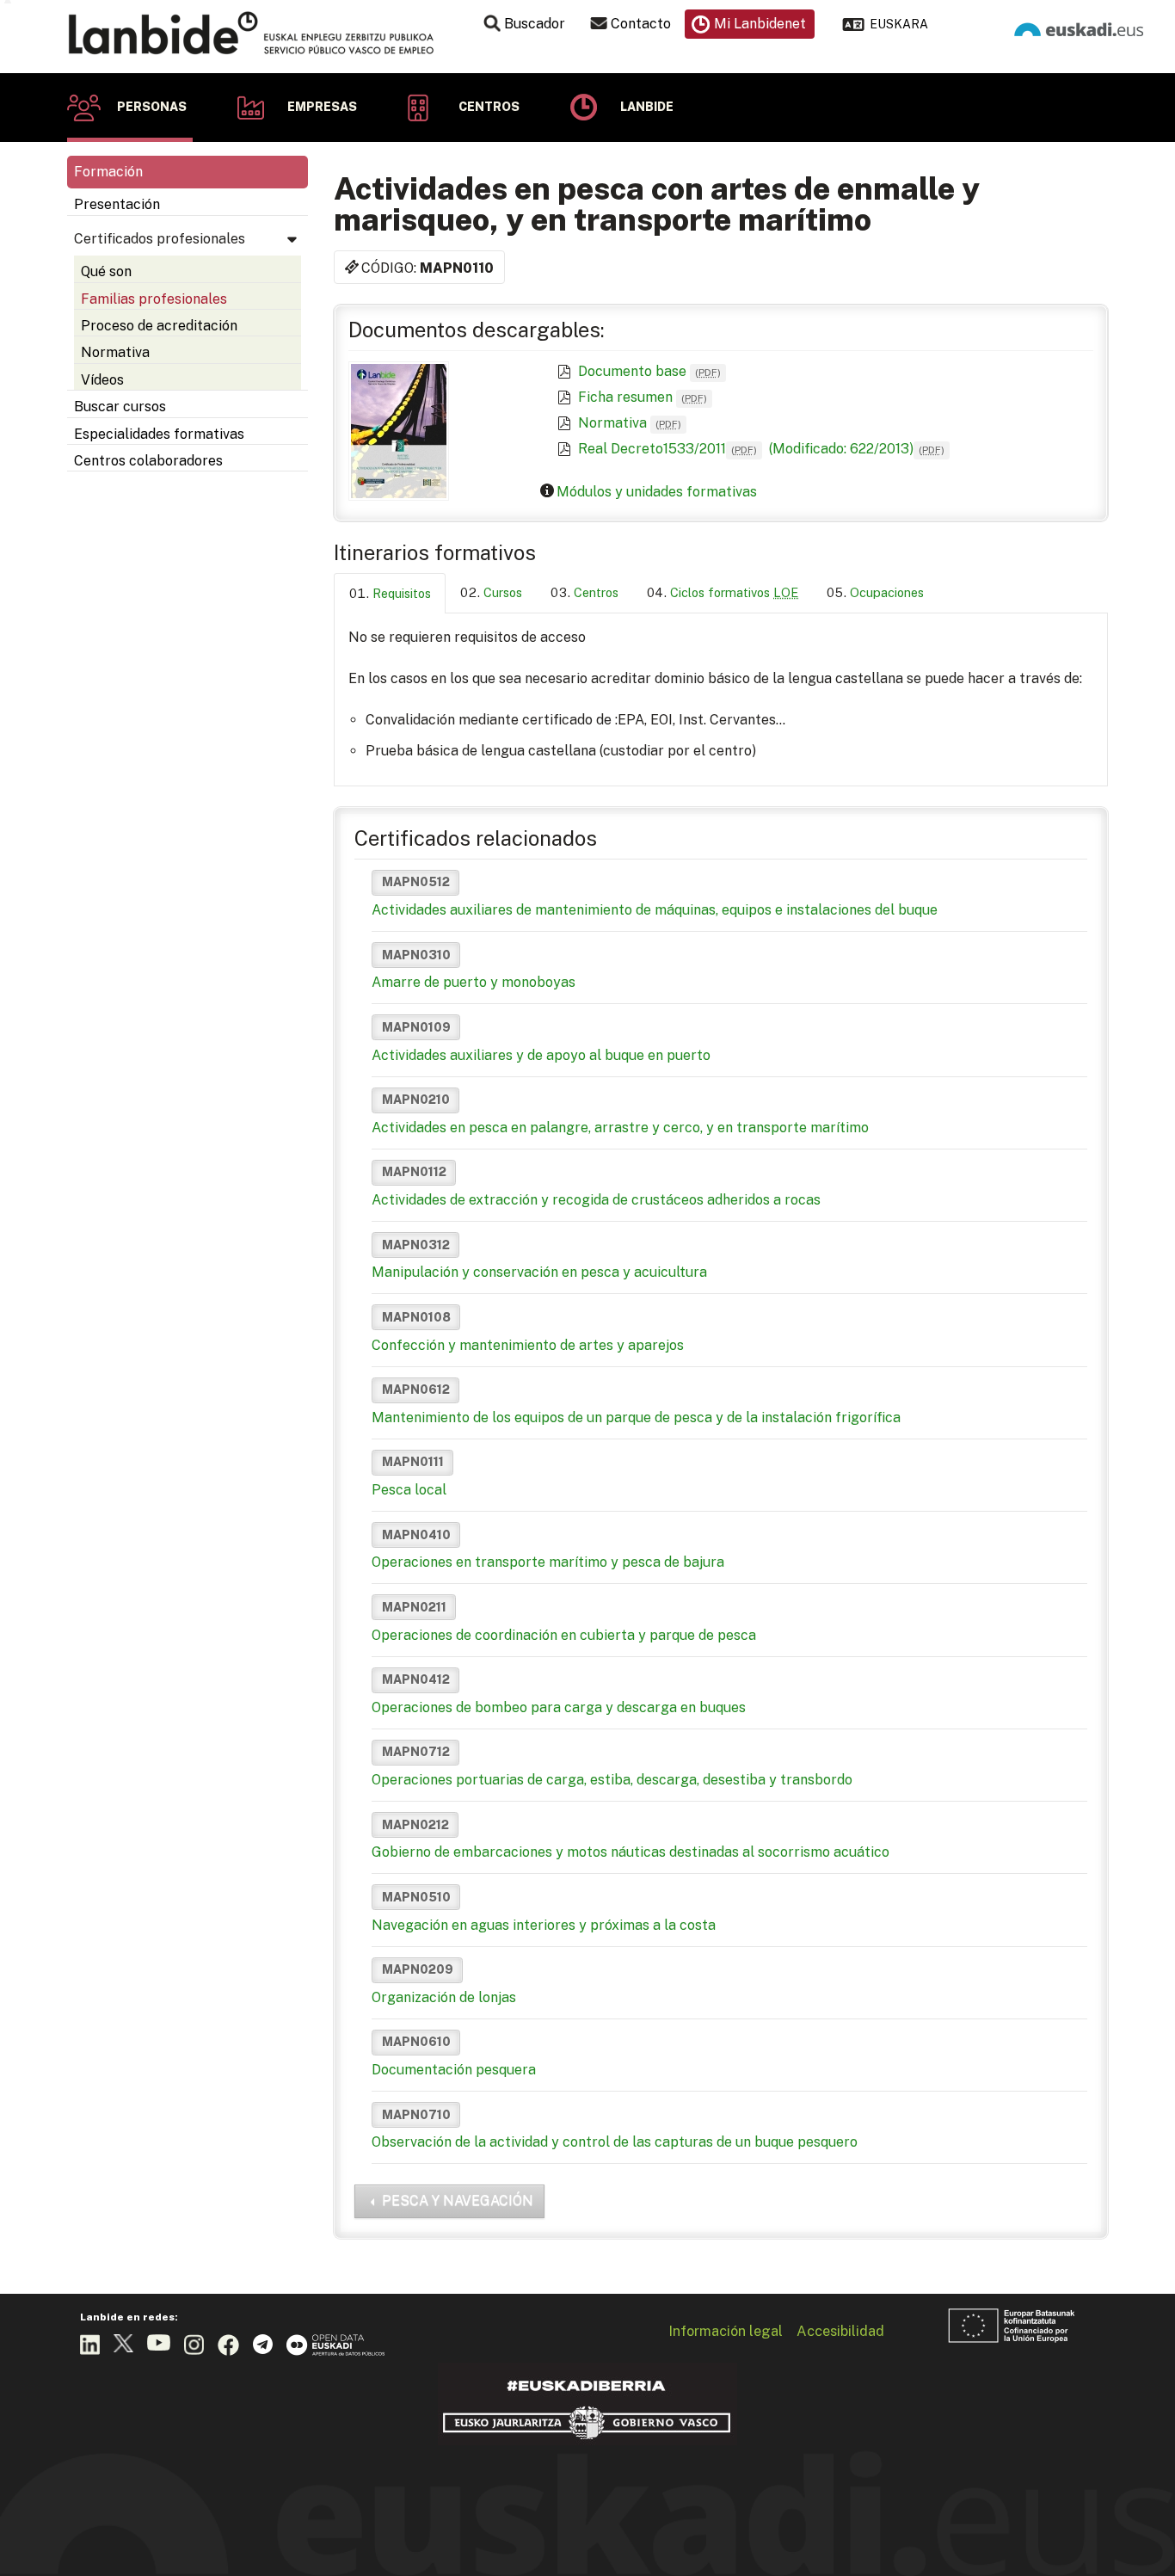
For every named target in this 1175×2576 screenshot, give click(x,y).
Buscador (535, 24)
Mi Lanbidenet (760, 24)
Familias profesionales (154, 299)
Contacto (641, 24)
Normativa (115, 352)
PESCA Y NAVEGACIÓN (458, 2200)
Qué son (106, 271)
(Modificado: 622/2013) (855, 449)
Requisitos (402, 593)
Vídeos (102, 380)
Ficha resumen (643, 397)
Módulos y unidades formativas (657, 492)
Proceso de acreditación (159, 326)
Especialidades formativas (159, 434)
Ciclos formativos (734, 592)
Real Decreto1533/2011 (667, 449)
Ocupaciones (887, 592)
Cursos (503, 592)
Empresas (322, 107)
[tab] (390, 593)
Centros (489, 107)
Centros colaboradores (148, 461)
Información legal (726, 2331)
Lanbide (647, 107)
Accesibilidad (840, 2331)
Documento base (649, 371)
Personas (152, 107)
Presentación (117, 204)
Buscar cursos (120, 407)
